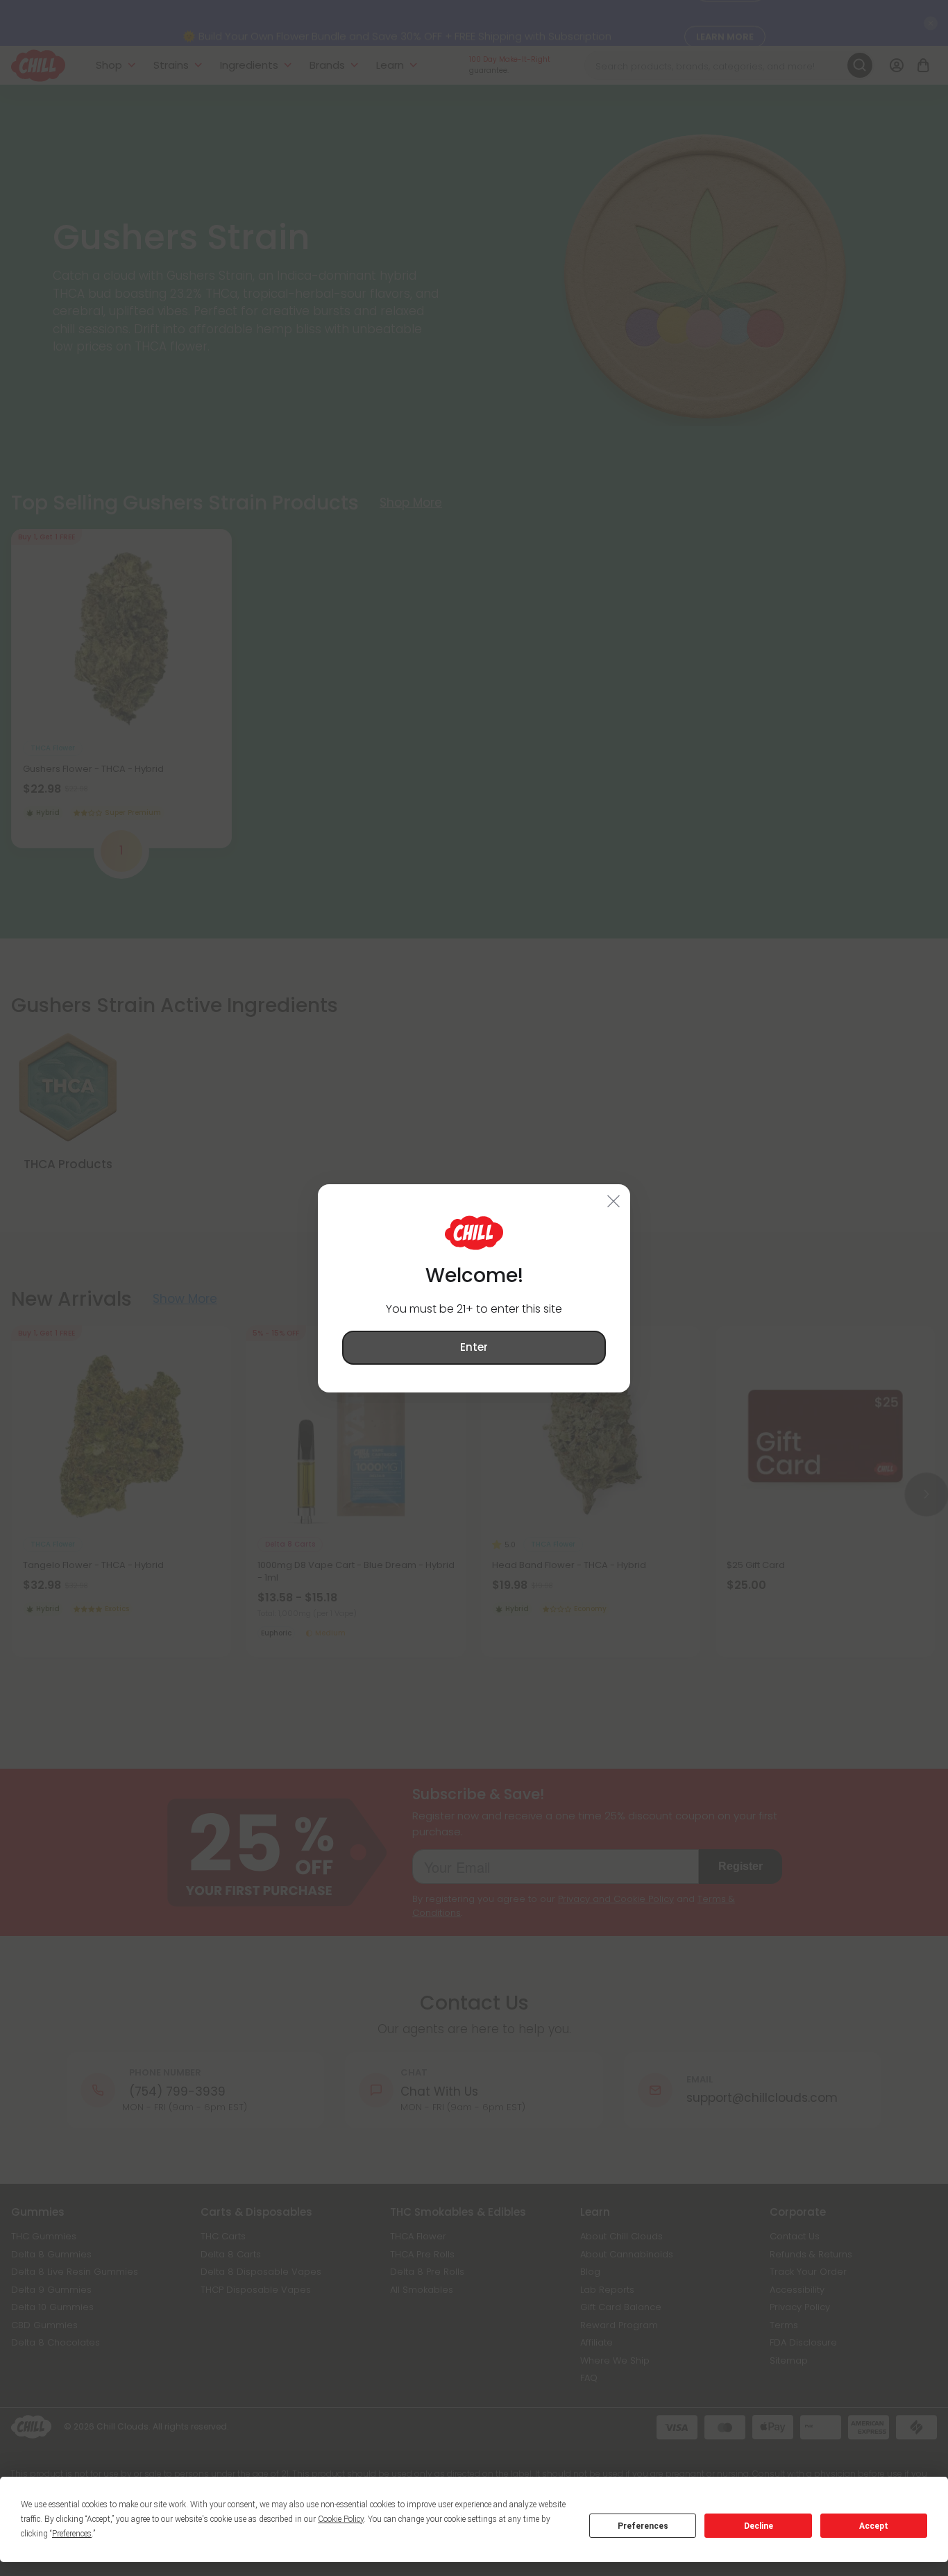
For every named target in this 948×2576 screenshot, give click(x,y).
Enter (474, 1347)
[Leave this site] (614, 1200)
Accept (874, 2526)
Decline (759, 2526)
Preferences (643, 2526)
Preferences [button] (72, 2534)
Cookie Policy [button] (341, 2519)
